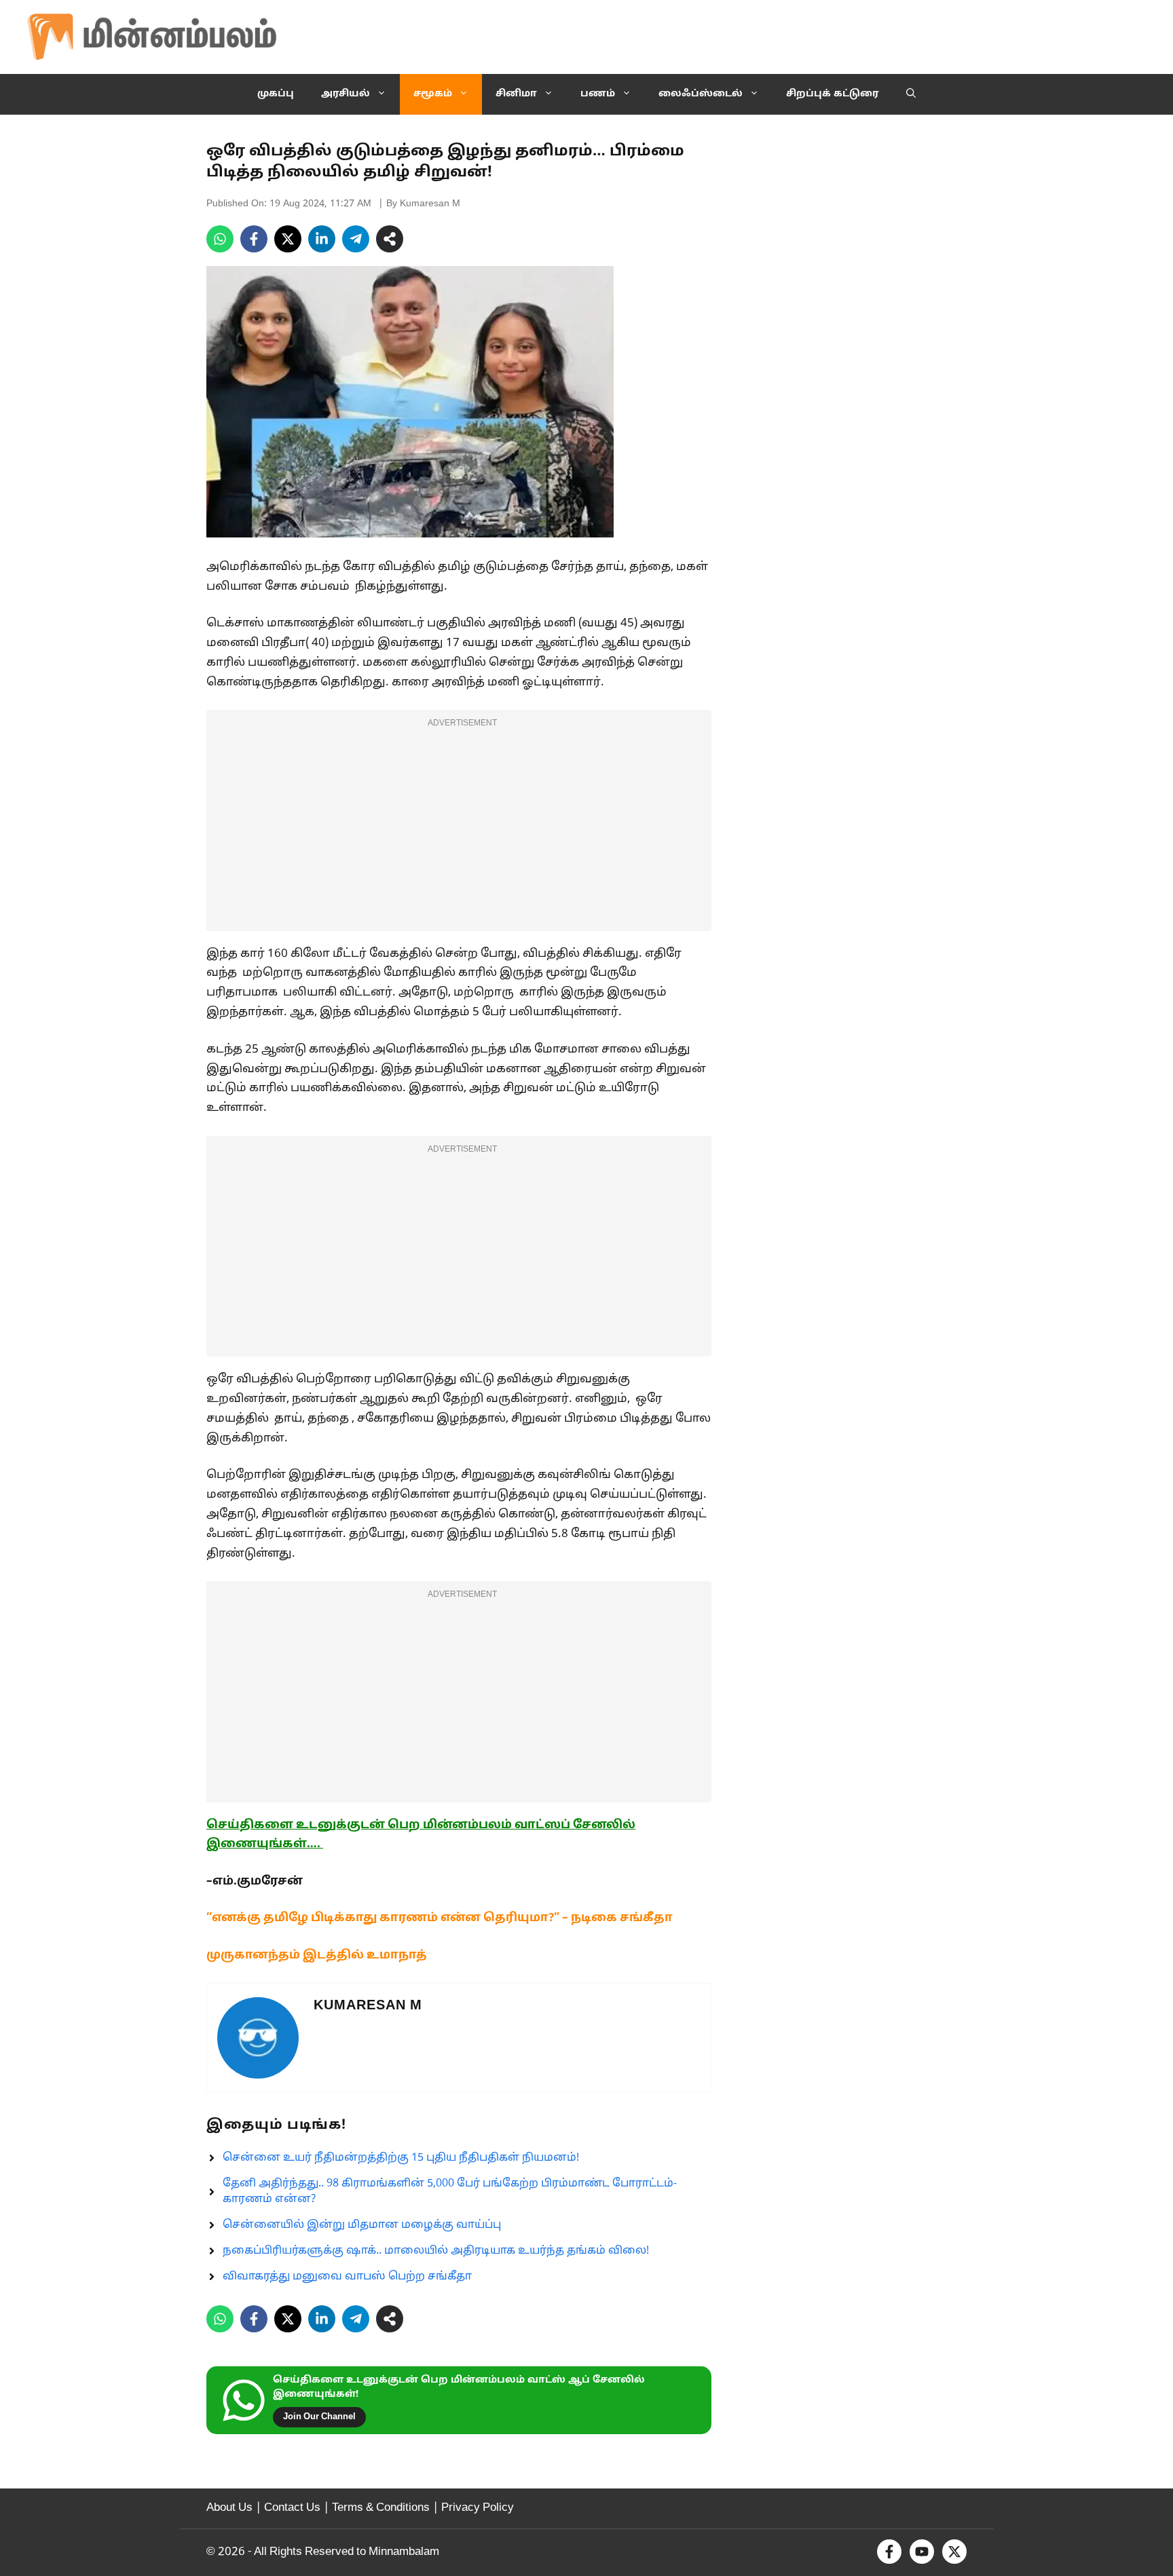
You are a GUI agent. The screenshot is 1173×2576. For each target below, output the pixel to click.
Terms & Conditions (381, 2508)
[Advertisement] (459, 829)
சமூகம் (433, 94)
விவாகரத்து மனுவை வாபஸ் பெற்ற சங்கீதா (347, 2277)
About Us (229, 2508)
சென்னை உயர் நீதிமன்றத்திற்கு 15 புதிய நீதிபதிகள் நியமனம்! (401, 2158)
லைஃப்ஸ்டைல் (701, 94)
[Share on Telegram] (356, 239)
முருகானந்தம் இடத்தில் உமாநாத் (317, 1955)
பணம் (598, 94)
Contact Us (292, 2508)
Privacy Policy (478, 2508)
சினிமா (516, 94)
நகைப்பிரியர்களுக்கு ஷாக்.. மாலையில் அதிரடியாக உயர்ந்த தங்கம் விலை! (436, 2251)
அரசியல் (346, 94)
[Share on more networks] (390, 239)
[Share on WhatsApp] (220, 239)
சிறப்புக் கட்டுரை (833, 94)
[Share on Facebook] (254, 239)
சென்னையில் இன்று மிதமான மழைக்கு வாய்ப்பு (362, 2225)
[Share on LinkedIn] (322, 239)
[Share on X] (288, 239)
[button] (911, 94)
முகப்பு (276, 94)
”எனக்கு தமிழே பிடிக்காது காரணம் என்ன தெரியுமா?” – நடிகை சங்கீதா (440, 1918)
